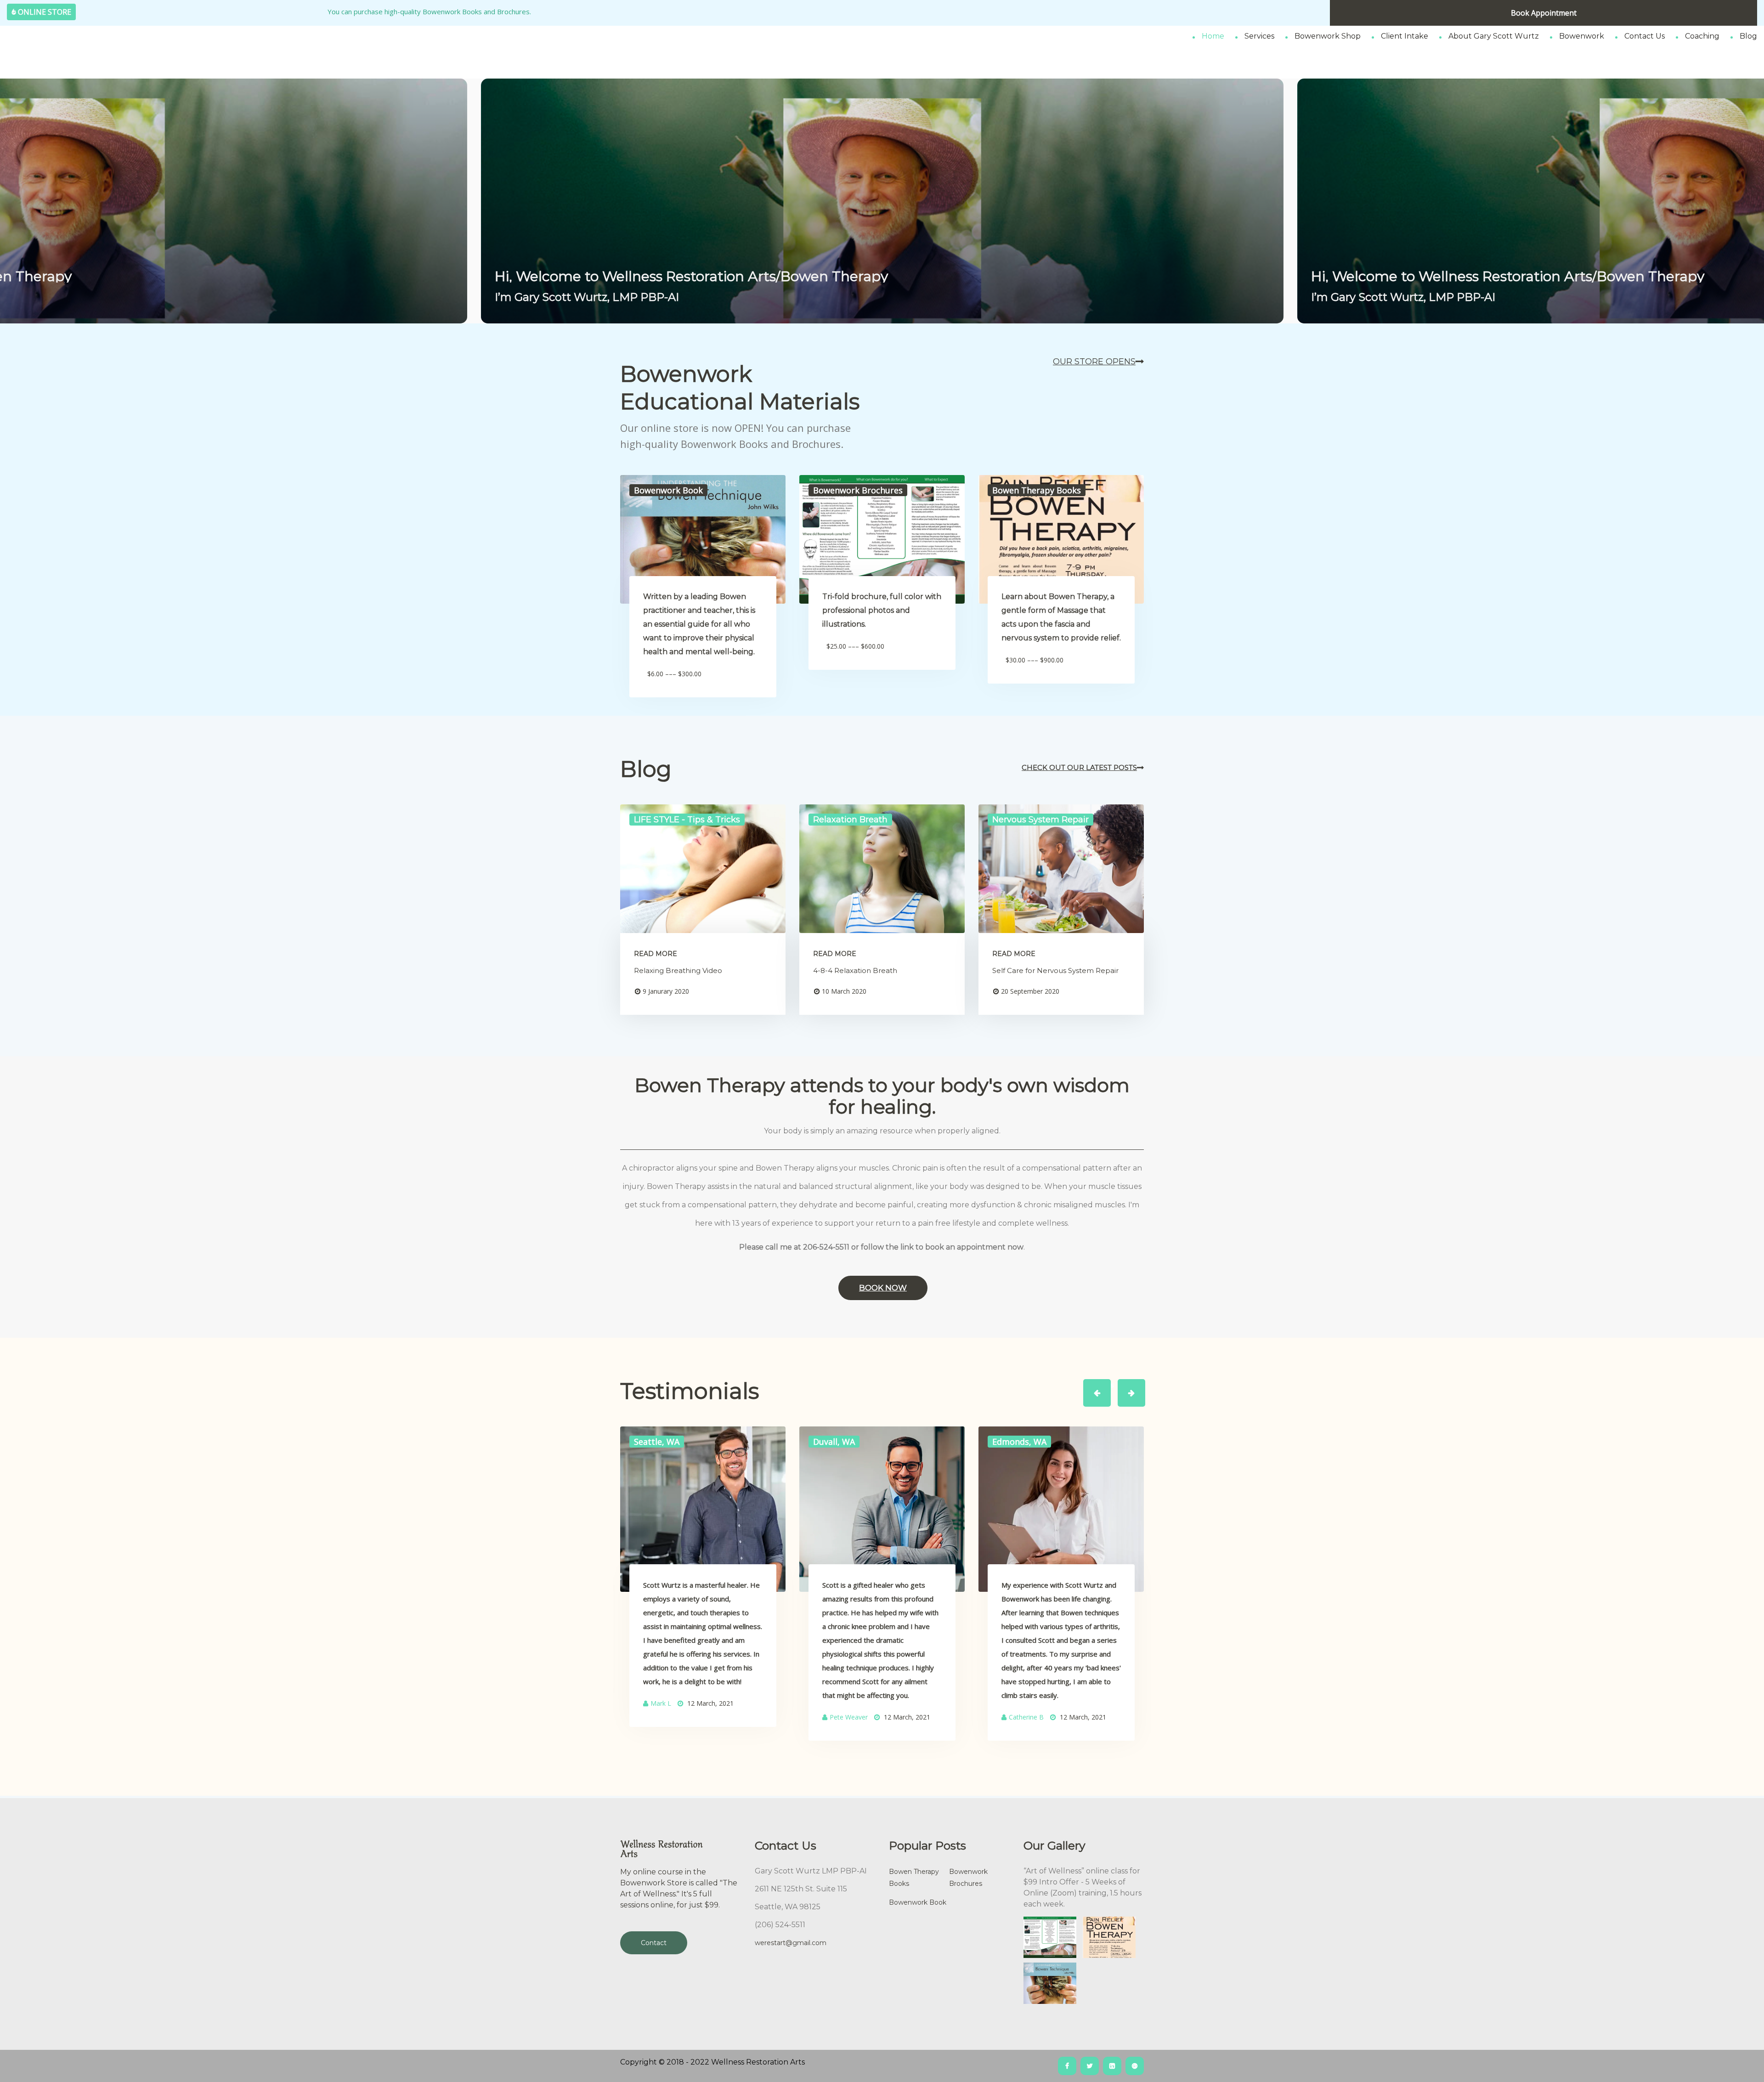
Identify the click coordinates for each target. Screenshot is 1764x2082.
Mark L (661, 1703)
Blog (1748, 36)
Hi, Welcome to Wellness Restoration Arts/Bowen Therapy (691, 277)
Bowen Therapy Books (914, 1878)
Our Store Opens (1094, 362)
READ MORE (656, 954)
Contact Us (1645, 36)
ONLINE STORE (45, 12)
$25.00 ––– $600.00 (855, 646)
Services (1259, 36)
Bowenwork (1582, 36)
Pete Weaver (849, 1717)
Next (1126, 1385)
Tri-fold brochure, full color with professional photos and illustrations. (882, 610)
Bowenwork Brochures (968, 1878)
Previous (1099, 1385)
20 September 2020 (1030, 991)
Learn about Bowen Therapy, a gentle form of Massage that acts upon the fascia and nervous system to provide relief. (1061, 617)
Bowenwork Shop (1328, 36)
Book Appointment (1544, 13)
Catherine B (1026, 1717)
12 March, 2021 (710, 1703)
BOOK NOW (883, 1288)
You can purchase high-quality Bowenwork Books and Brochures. (426, 11)
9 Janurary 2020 (666, 991)
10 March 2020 (844, 991)
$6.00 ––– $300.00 (674, 674)
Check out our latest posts (1079, 767)
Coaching (1702, 36)
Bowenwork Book (918, 1902)
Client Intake (1405, 36)
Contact (654, 1943)
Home (1213, 36)
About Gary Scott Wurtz (1494, 36)
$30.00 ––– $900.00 (1035, 660)
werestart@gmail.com (791, 1943)
